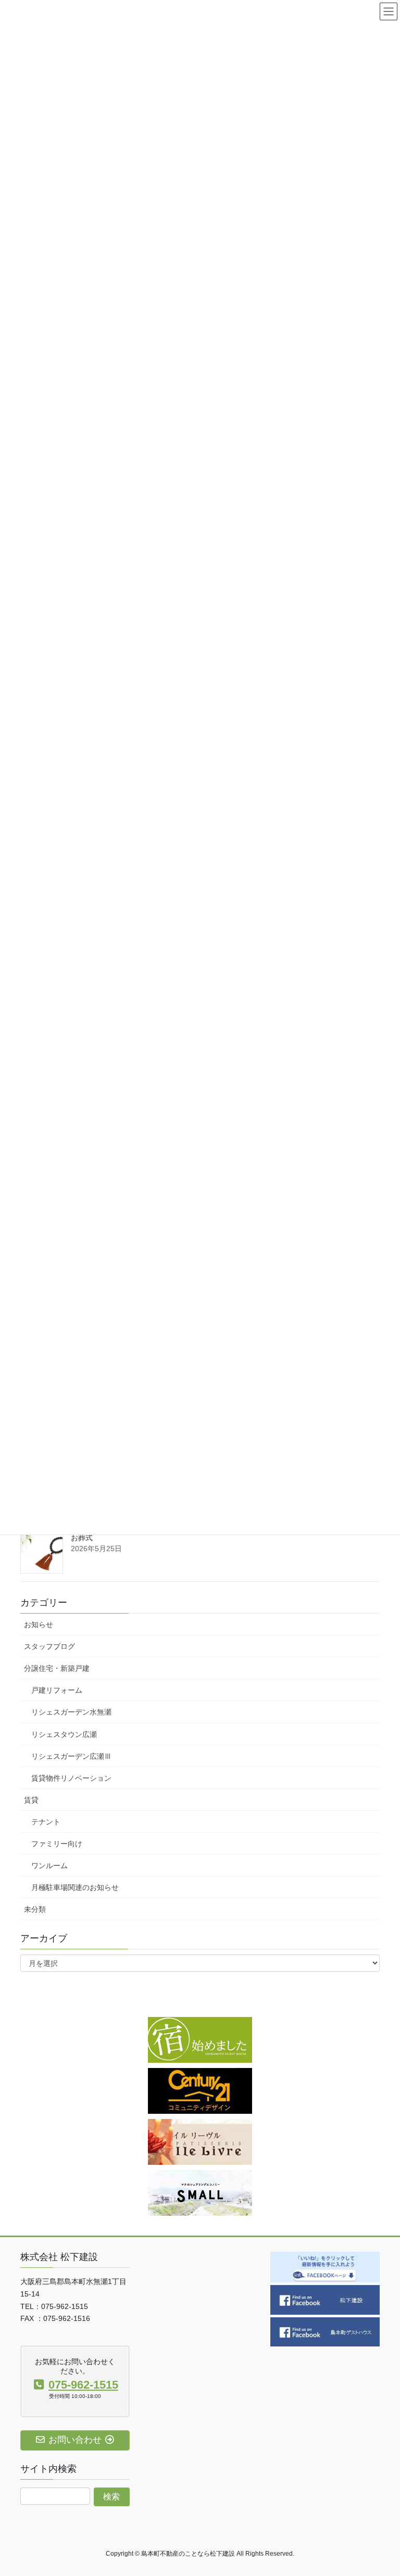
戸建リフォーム (57, 1690)
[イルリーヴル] (200, 2141)
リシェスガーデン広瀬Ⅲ (71, 1756)
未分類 (35, 1909)
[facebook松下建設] (325, 2299)
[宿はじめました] (200, 2039)
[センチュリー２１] (200, 2090)
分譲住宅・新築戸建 (57, 1668)
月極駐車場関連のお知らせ (75, 1887)
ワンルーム (49, 1866)
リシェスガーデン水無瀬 (71, 1712)
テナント (46, 1822)
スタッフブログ (49, 1646)
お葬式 (82, 1538)
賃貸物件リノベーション (71, 1778)
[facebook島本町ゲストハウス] (325, 2331)
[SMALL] (200, 2192)
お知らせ (39, 1625)
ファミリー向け (57, 1844)
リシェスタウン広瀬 (64, 1734)
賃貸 (31, 1800)
